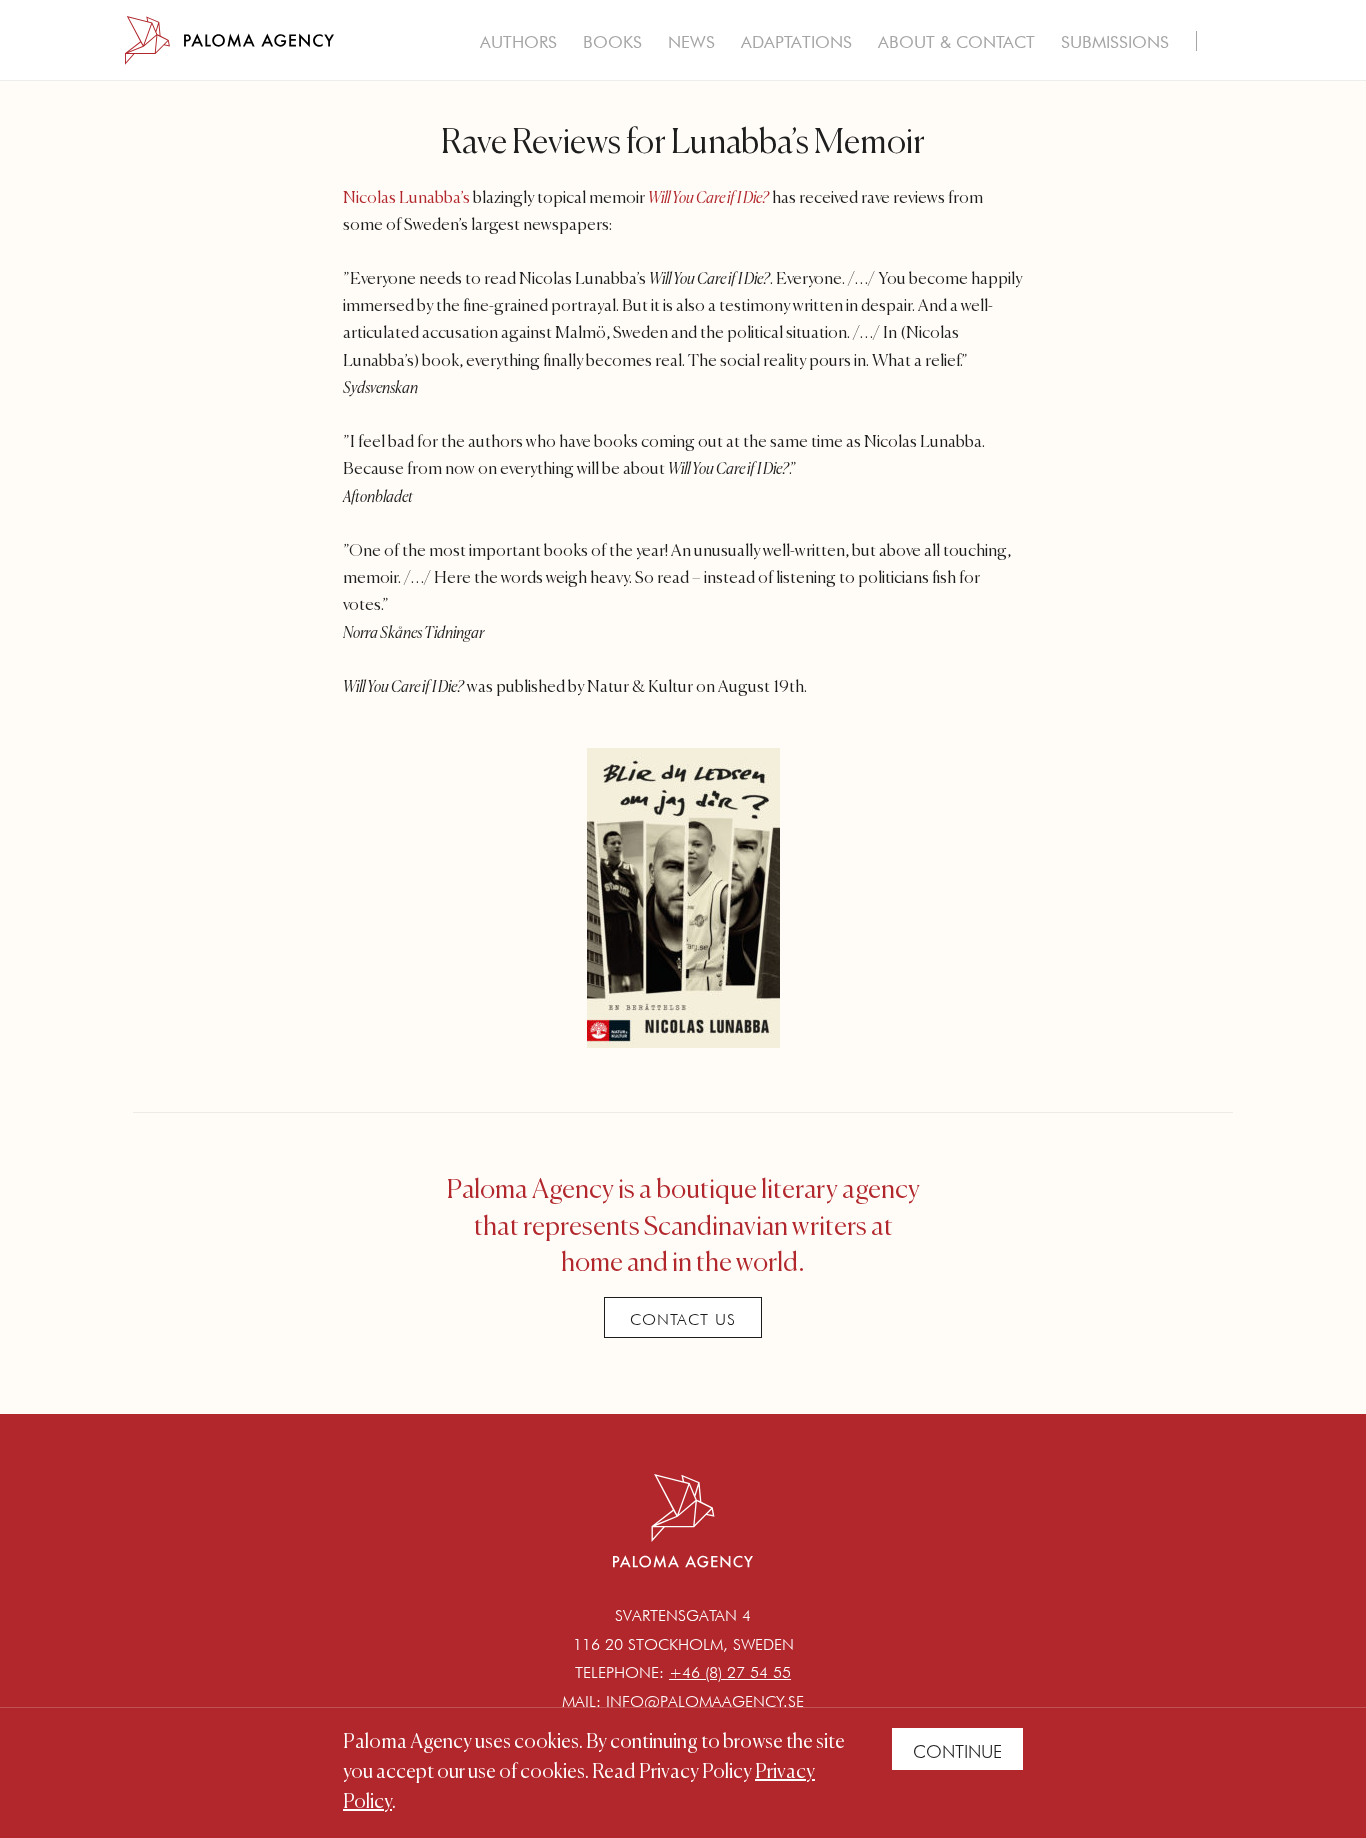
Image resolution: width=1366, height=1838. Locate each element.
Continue (957, 1751)
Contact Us (683, 1319)
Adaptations (796, 42)
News (691, 42)
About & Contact (956, 42)
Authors (518, 42)
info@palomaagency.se (705, 1701)
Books (612, 42)
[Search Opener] (1225, 44)
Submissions (1115, 42)
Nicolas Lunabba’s (406, 198)
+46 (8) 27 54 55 (730, 1672)
